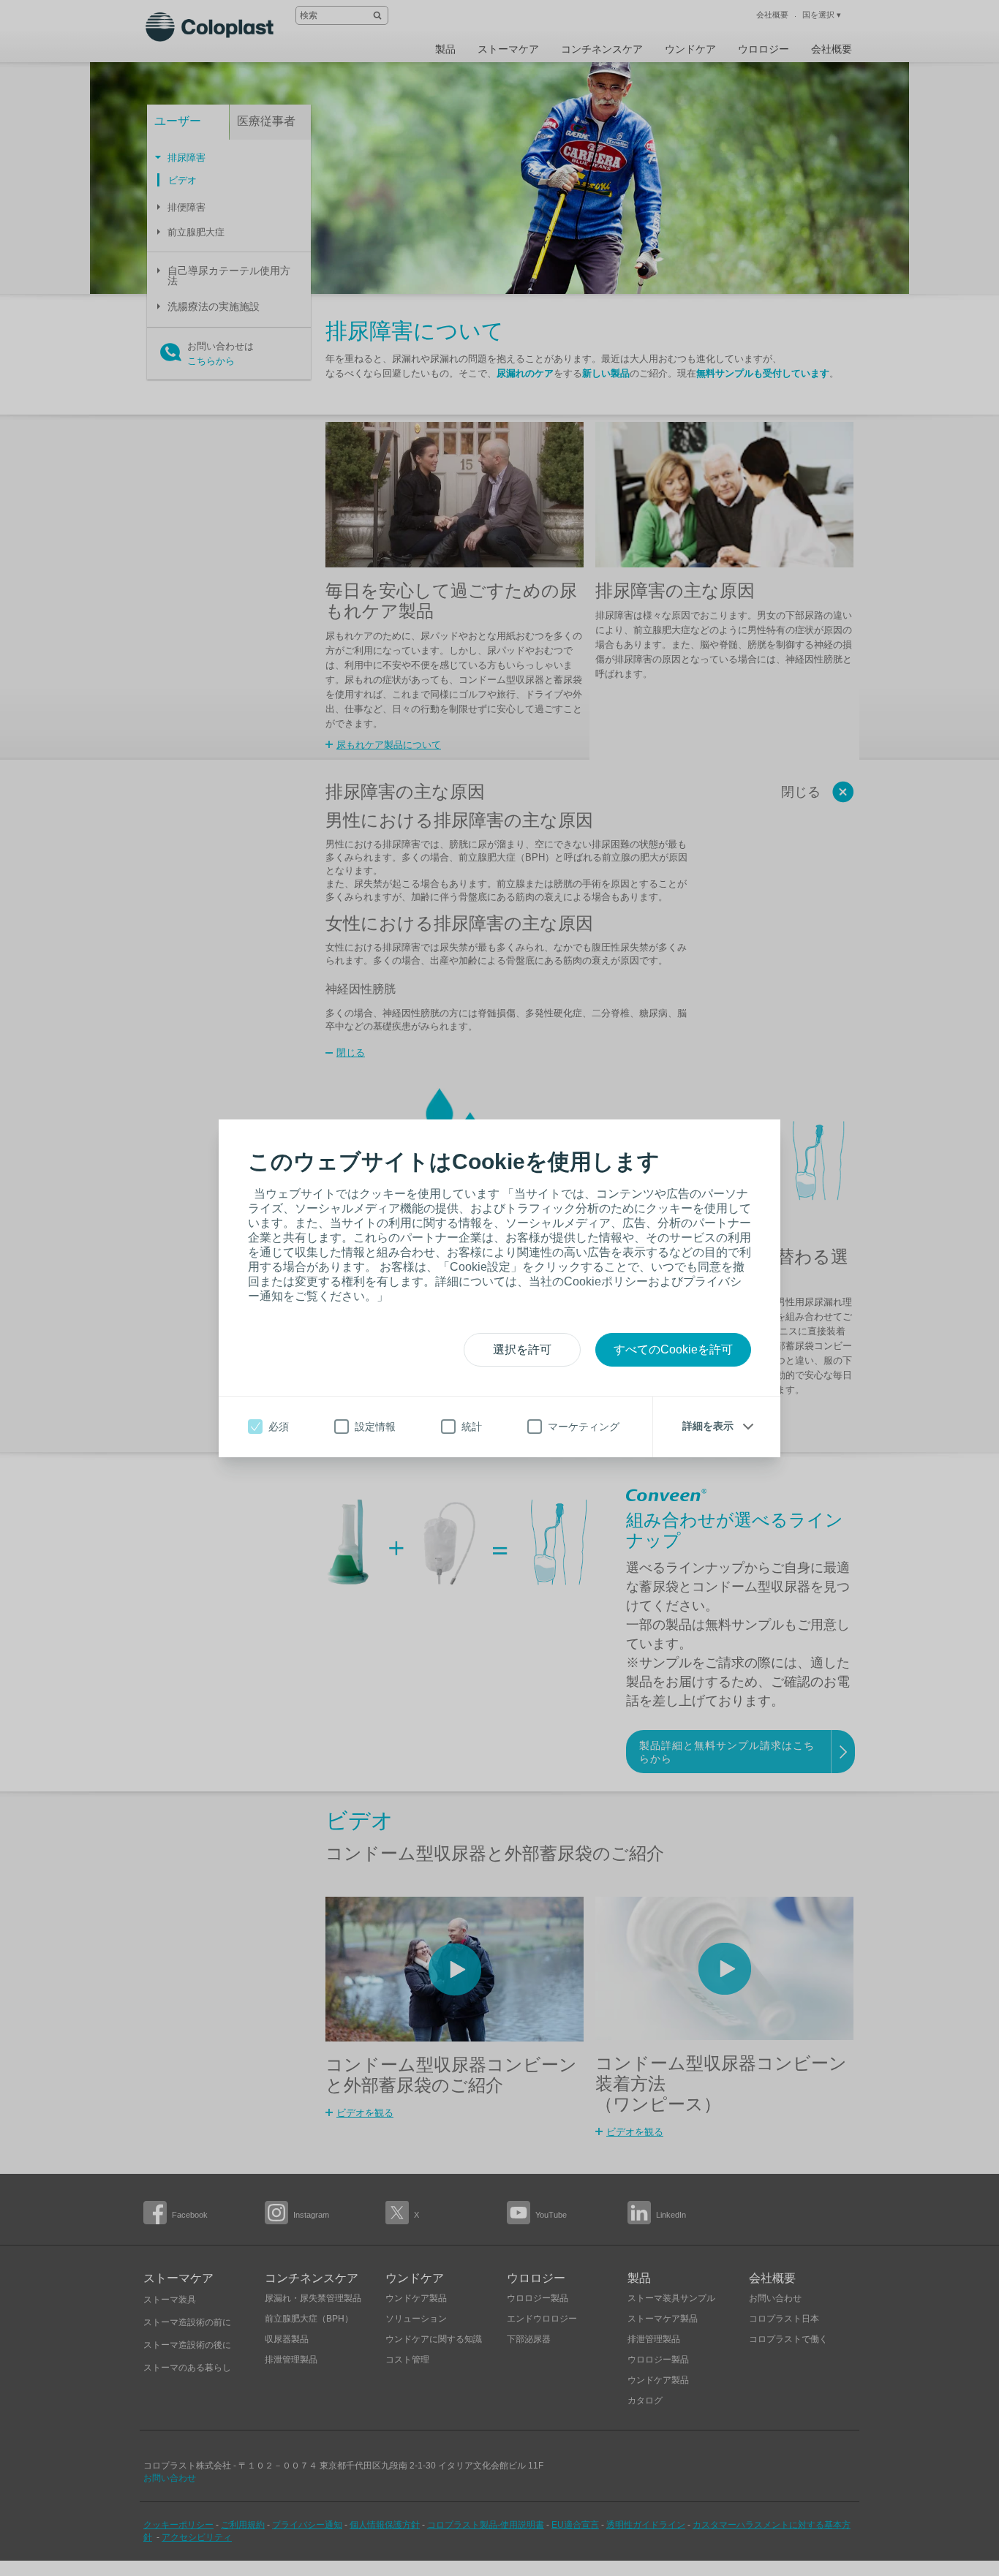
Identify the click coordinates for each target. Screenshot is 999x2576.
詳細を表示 (708, 1426)
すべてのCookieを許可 (673, 1349)
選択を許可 (522, 1349)
